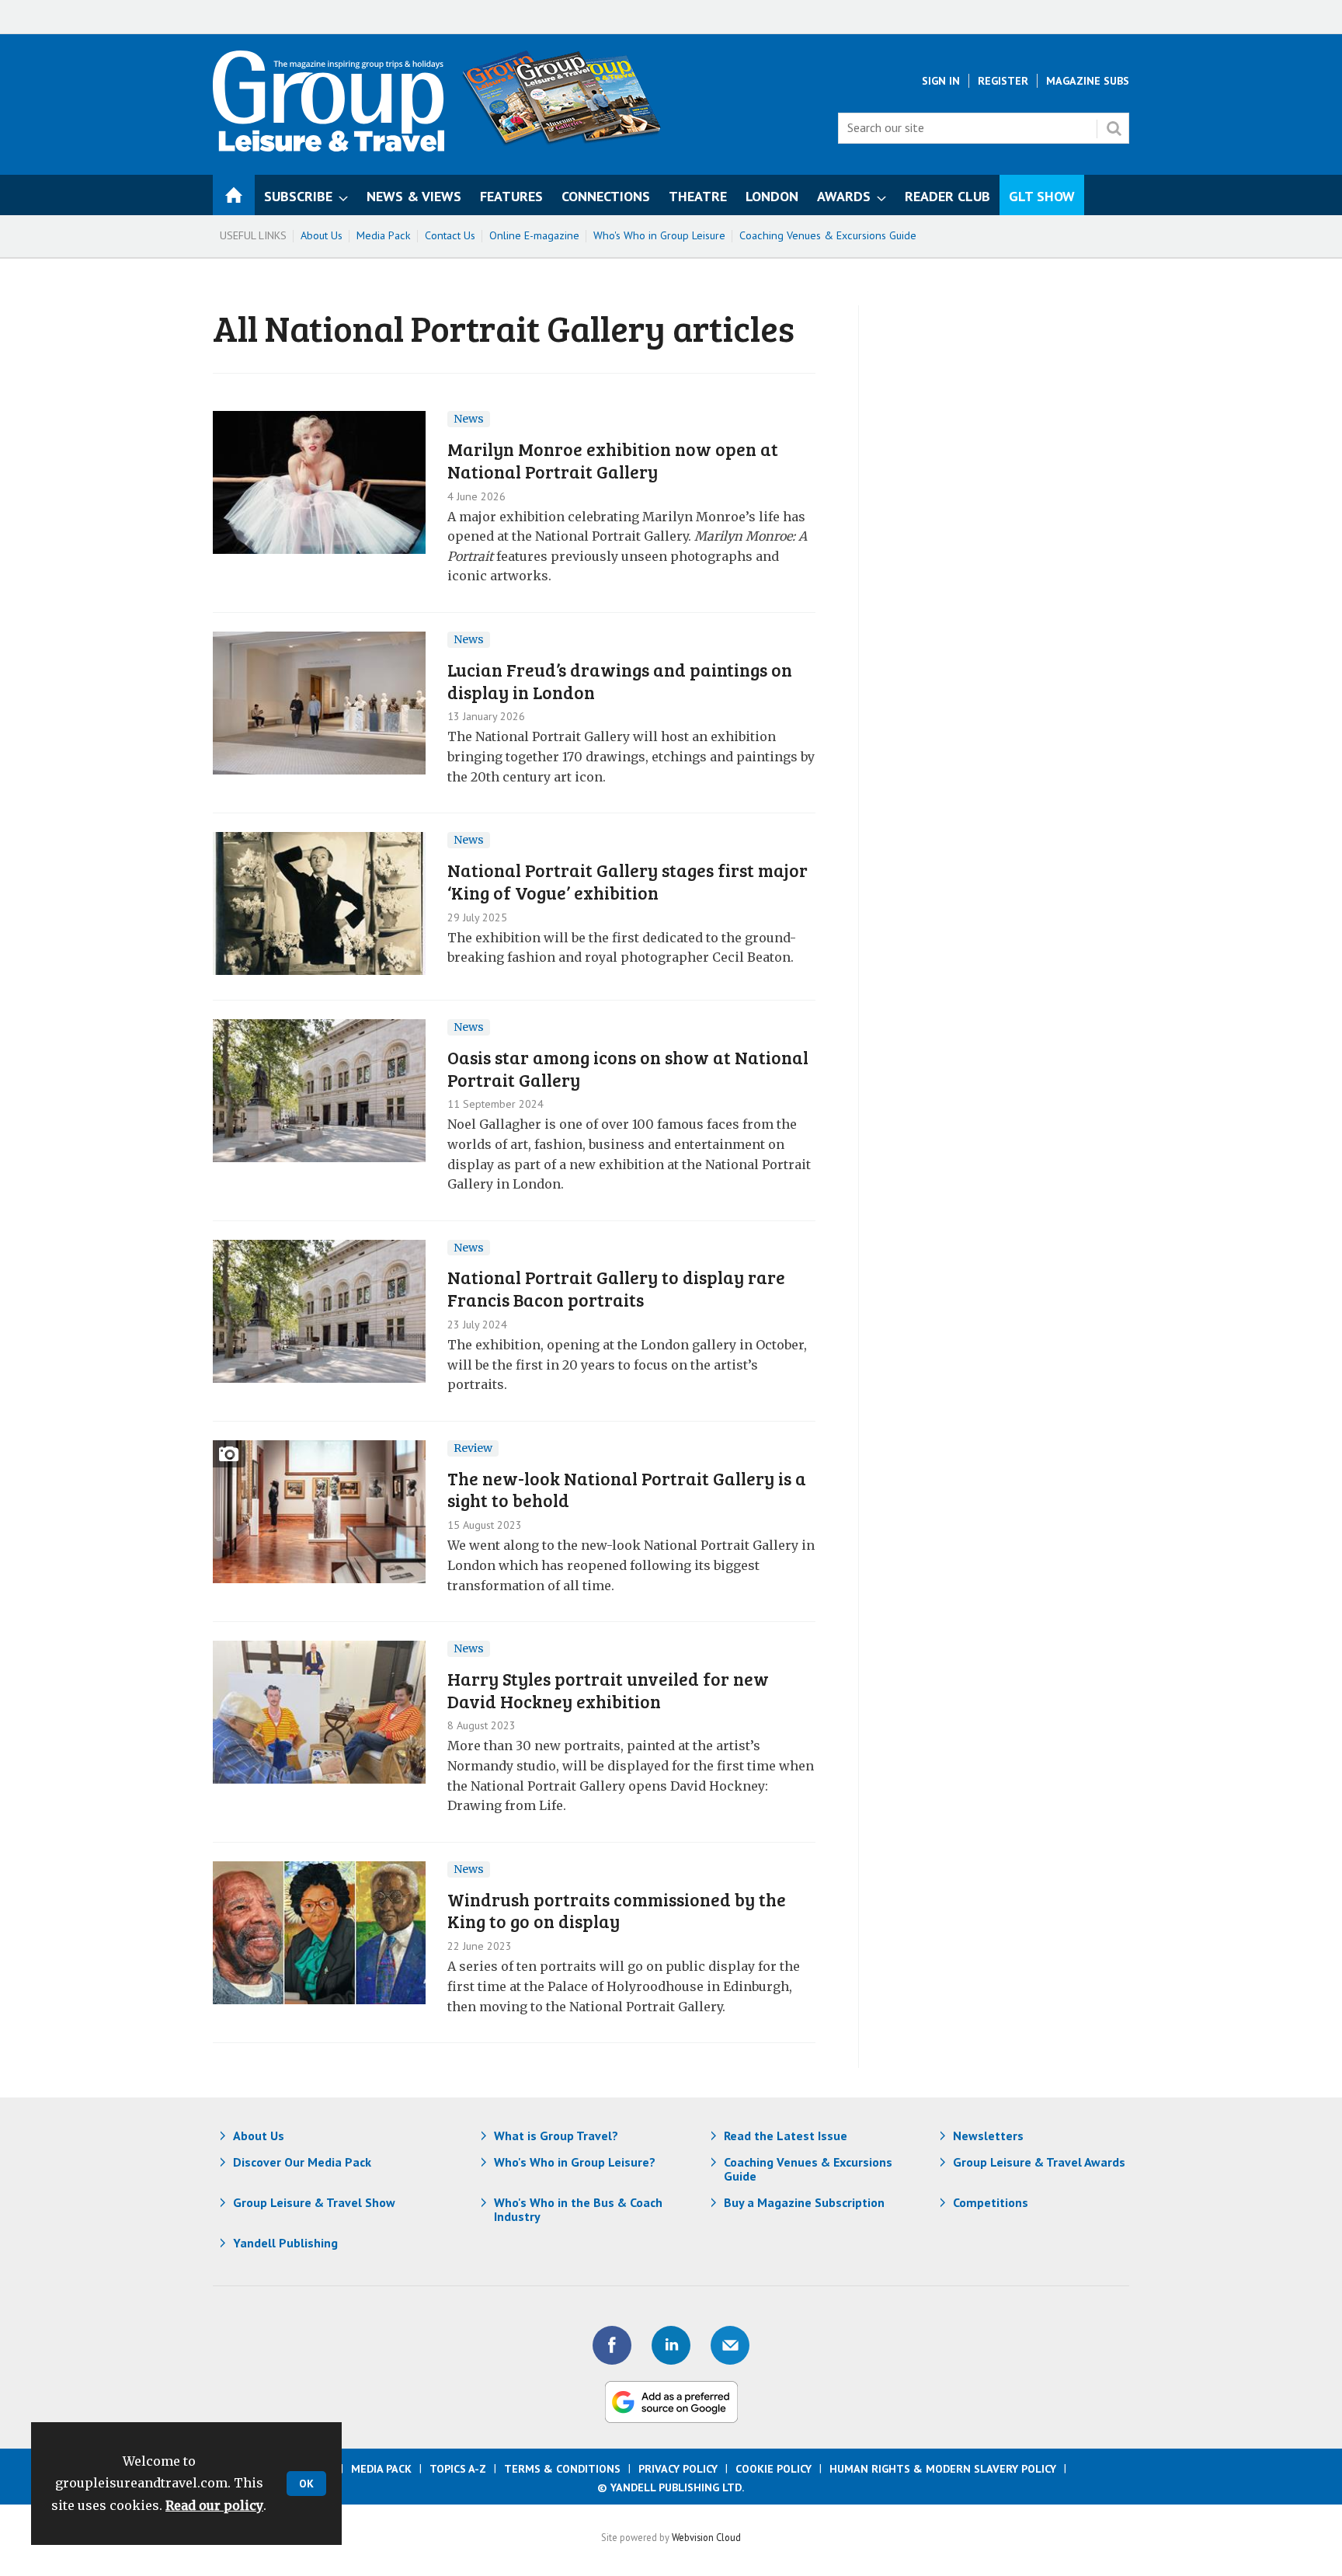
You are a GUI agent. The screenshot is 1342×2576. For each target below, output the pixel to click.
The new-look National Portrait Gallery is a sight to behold (627, 1489)
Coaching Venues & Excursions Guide (828, 235)
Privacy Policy (678, 2469)
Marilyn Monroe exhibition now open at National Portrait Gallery (613, 460)
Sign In (941, 81)
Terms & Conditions (562, 2469)
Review (473, 1448)
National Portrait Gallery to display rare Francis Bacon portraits (616, 1288)
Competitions (991, 2202)
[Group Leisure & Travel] (329, 147)
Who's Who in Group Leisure (659, 235)
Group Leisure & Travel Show (314, 2202)
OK (306, 2484)
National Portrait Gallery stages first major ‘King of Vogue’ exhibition (628, 881)
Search (1114, 128)
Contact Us (450, 235)
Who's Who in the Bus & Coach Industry (578, 2209)
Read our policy (214, 2505)
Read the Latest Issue (786, 2136)
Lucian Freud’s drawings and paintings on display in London (620, 681)
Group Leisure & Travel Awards (1039, 2162)
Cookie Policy (774, 2469)
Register (1003, 81)
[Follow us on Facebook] (612, 2345)
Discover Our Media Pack (302, 2162)
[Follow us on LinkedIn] (671, 2345)
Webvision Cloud (706, 2537)
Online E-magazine (534, 235)
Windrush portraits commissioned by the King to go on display (617, 1910)
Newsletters (988, 2136)
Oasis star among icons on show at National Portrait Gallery (628, 1068)
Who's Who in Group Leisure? (575, 2162)
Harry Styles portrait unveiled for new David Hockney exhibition (608, 1690)
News (469, 419)
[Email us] (730, 2345)
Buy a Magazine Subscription (804, 2202)
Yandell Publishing (285, 2243)
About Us (322, 235)
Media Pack (384, 235)
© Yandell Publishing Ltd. (671, 2487)
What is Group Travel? (556, 2136)
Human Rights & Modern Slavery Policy (943, 2469)
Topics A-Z (458, 2469)
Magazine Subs (1088, 81)
